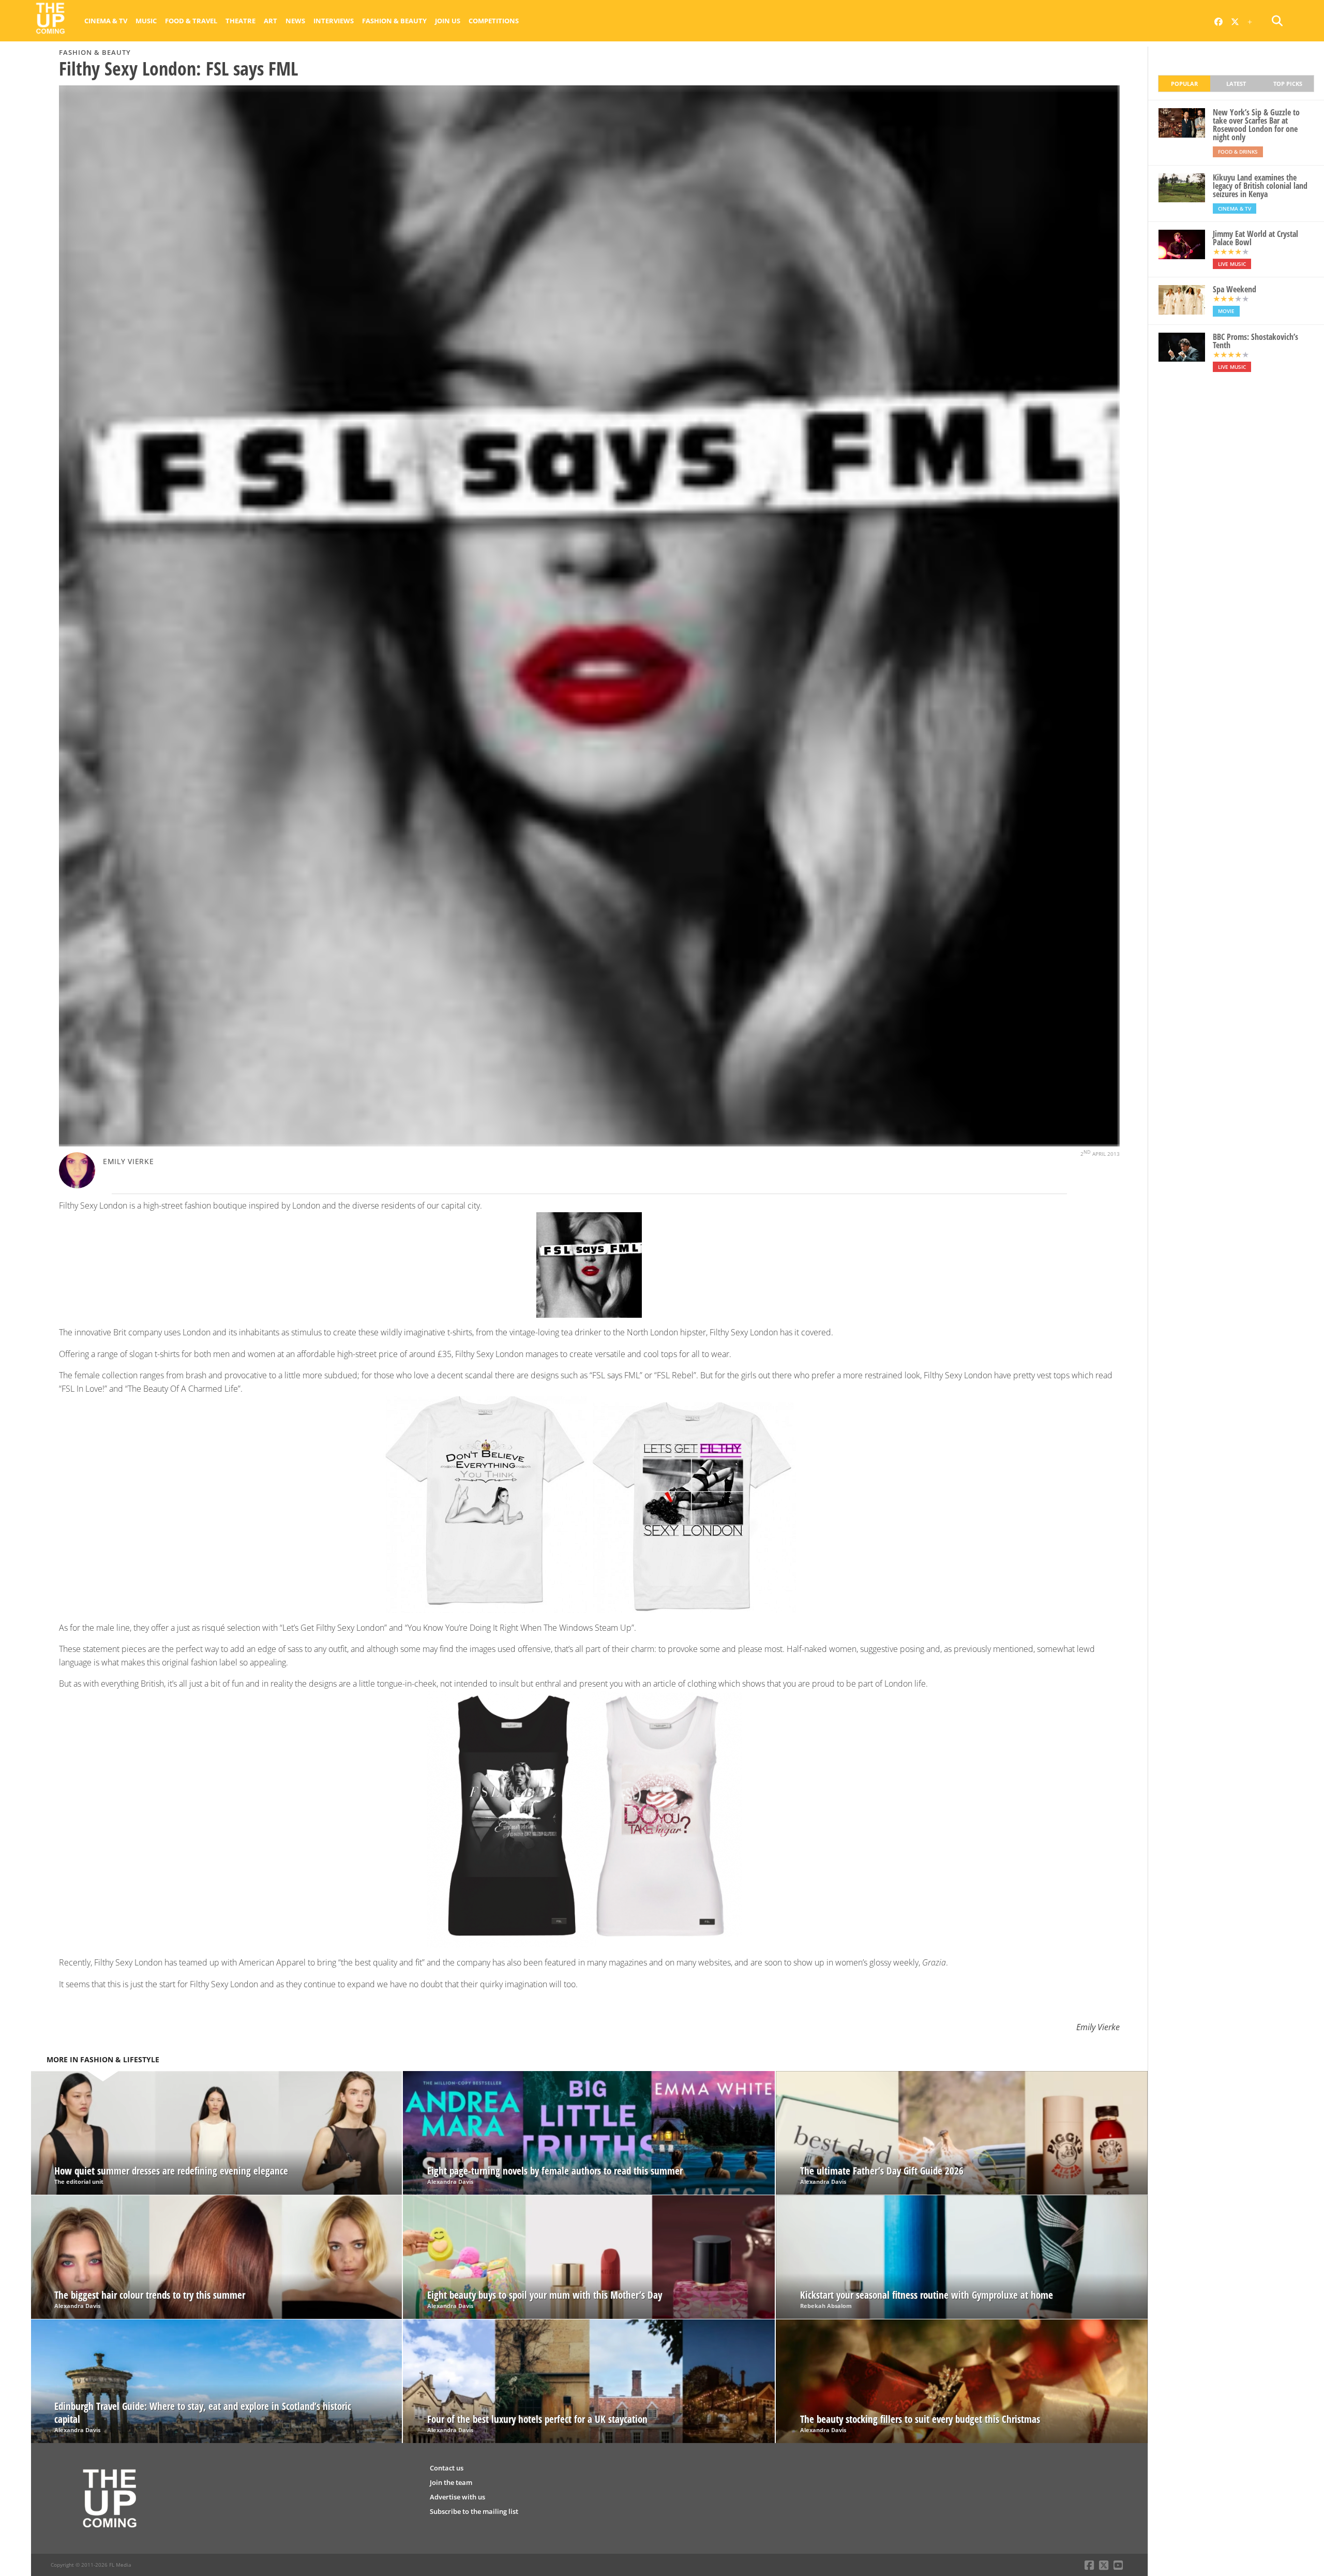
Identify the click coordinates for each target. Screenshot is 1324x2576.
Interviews (334, 21)
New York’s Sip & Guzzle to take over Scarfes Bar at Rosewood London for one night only (1256, 125)
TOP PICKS (1288, 84)
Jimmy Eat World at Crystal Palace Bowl (1255, 238)
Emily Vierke (129, 1161)
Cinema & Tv (106, 21)
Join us (448, 21)
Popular (1184, 84)
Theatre (240, 21)
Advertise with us (457, 2497)
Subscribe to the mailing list (474, 2511)
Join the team (451, 2482)
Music (146, 21)
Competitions (494, 21)
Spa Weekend (1235, 289)
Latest (1236, 84)
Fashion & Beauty (394, 21)
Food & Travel (191, 21)
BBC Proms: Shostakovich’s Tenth (1255, 341)
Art (270, 21)
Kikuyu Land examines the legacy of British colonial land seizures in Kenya (1260, 186)
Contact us (447, 2468)
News (295, 21)
